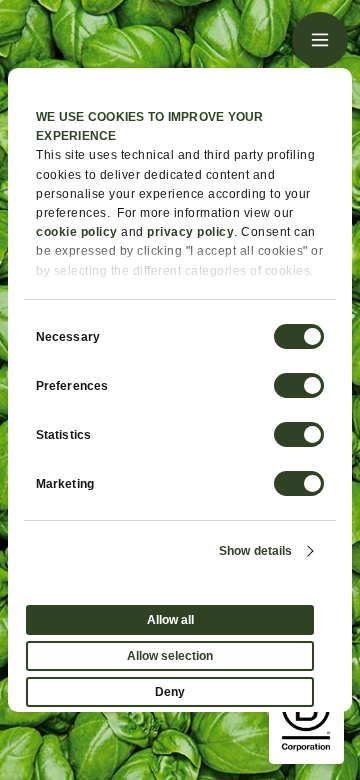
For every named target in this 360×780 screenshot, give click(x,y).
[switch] (299, 385)
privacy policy (190, 232)
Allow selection (170, 656)
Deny (170, 692)
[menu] (320, 40)
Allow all (170, 620)
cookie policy (77, 232)
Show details (255, 551)
